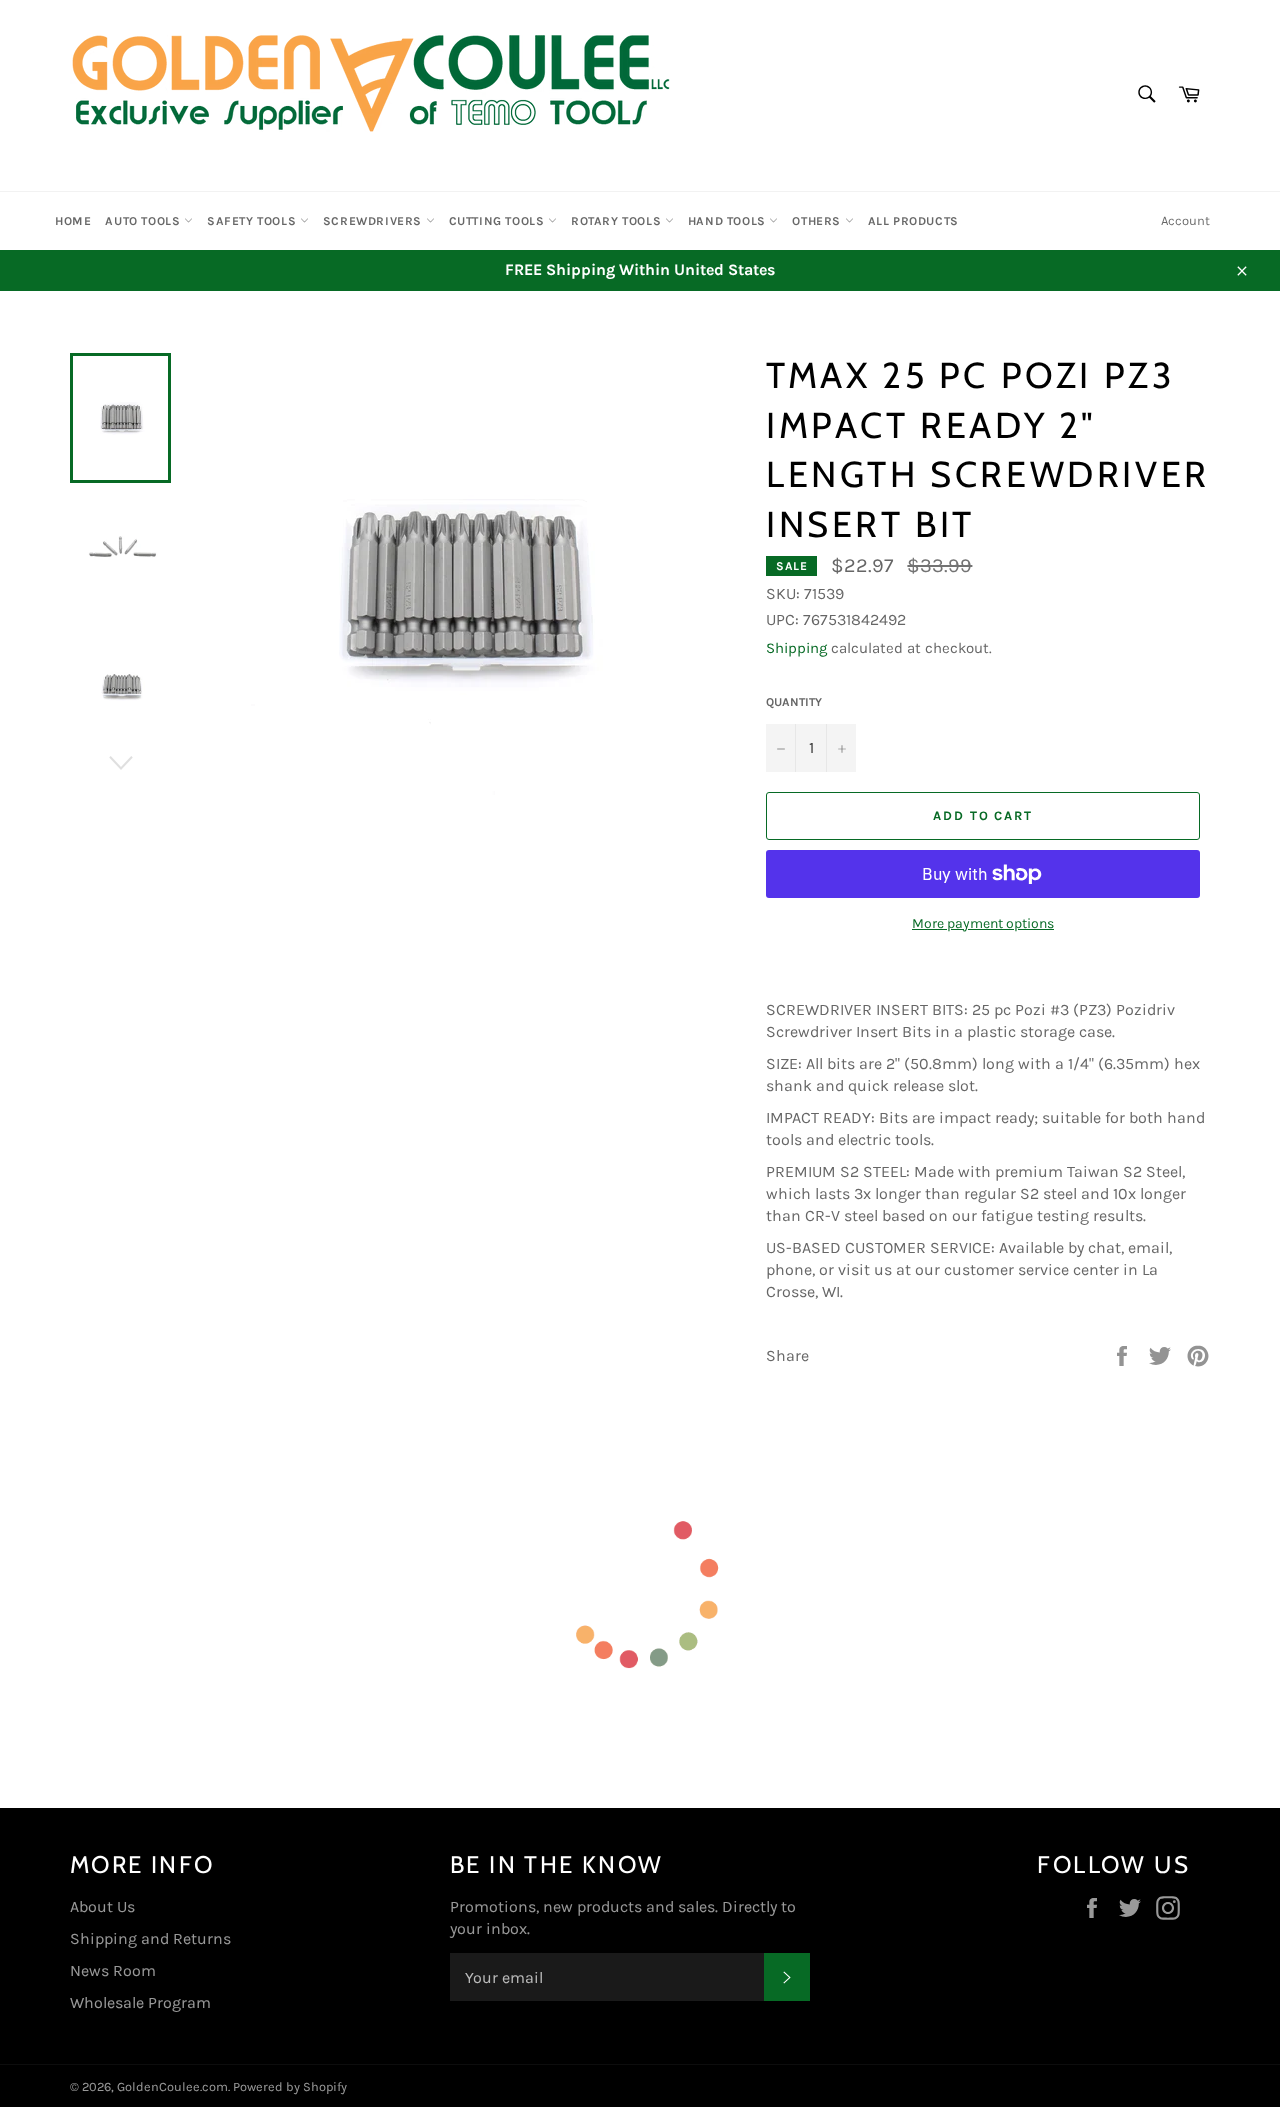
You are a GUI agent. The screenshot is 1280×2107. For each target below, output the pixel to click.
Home (73, 221)
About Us (102, 1906)
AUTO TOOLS (144, 221)
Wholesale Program (140, 2002)
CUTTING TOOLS (498, 221)
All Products (913, 221)
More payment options (983, 923)
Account (1185, 220)
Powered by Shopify (290, 2086)
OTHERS (818, 221)
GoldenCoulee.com (172, 2086)
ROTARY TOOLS (618, 221)
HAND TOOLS (729, 221)
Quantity (794, 702)
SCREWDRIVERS (374, 221)
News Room (113, 1970)
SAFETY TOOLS (253, 221)
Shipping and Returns (150, 1938)
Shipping (796, 648)
